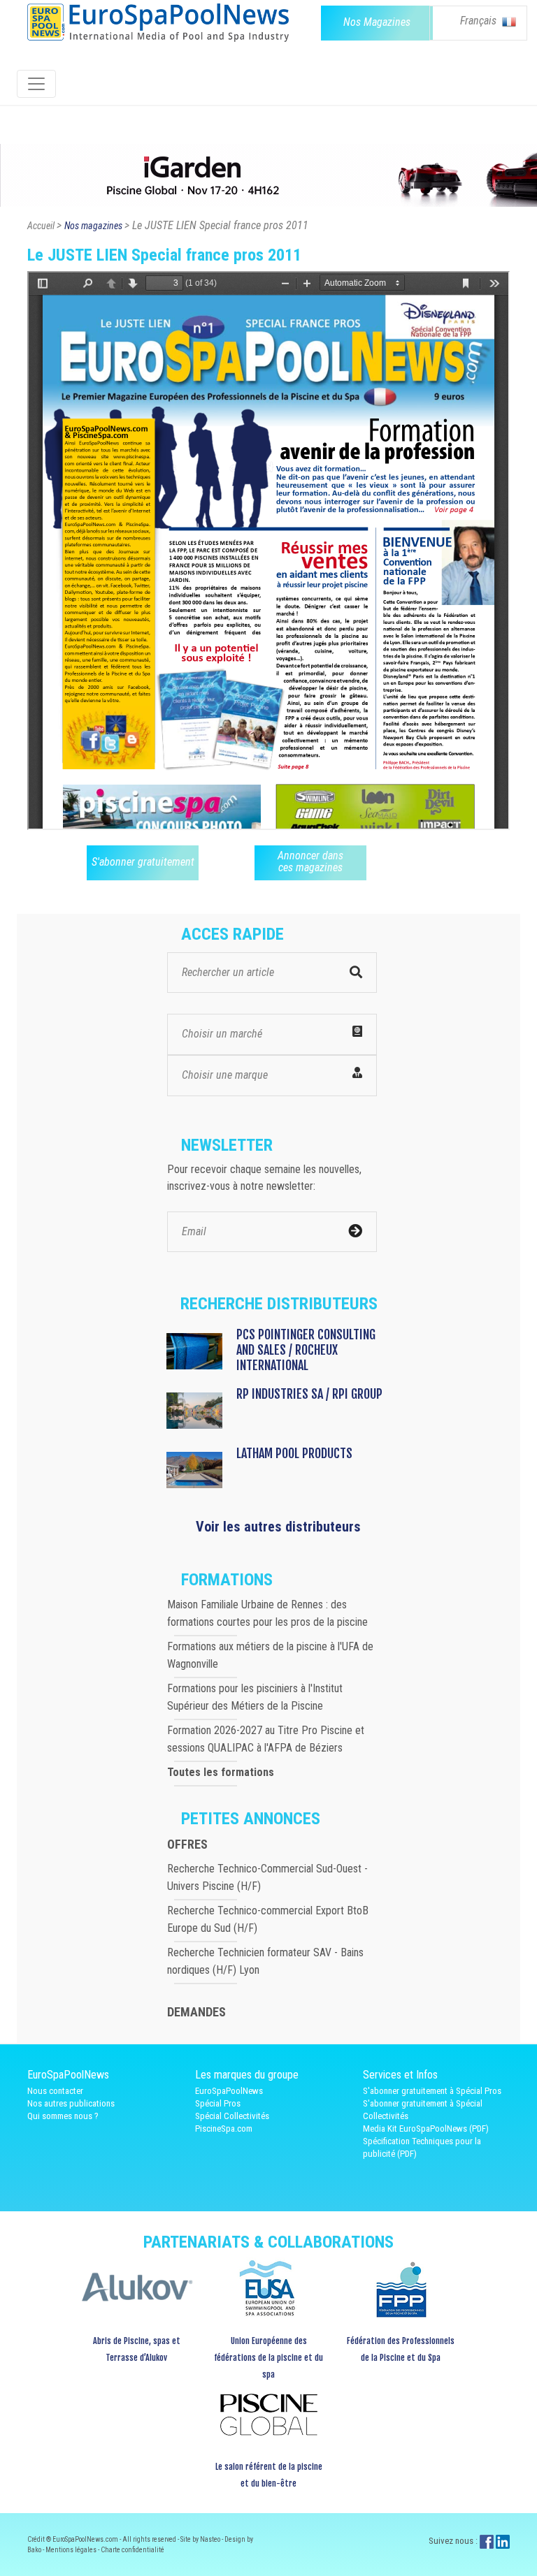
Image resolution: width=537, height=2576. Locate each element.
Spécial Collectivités (232, 2116)
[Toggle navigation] (36, 84)
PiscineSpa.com (224, 2129)
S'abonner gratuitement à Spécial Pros (432, 2091)
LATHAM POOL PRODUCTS (294, 1453)
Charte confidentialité (133, 2550)
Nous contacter (55, 2091)
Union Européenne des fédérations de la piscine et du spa (268, 2358)
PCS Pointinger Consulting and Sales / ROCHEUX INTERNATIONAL (306, 1350)
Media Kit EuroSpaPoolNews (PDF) (426, 2129)
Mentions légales (72, 2550)
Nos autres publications (71, 2103)
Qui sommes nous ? (63, 2116)
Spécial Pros (218, 2103)
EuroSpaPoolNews (229, 2091)
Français (480, 21)
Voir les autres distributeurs (278, 1527)
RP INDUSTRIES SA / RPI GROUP (309, 1394)
